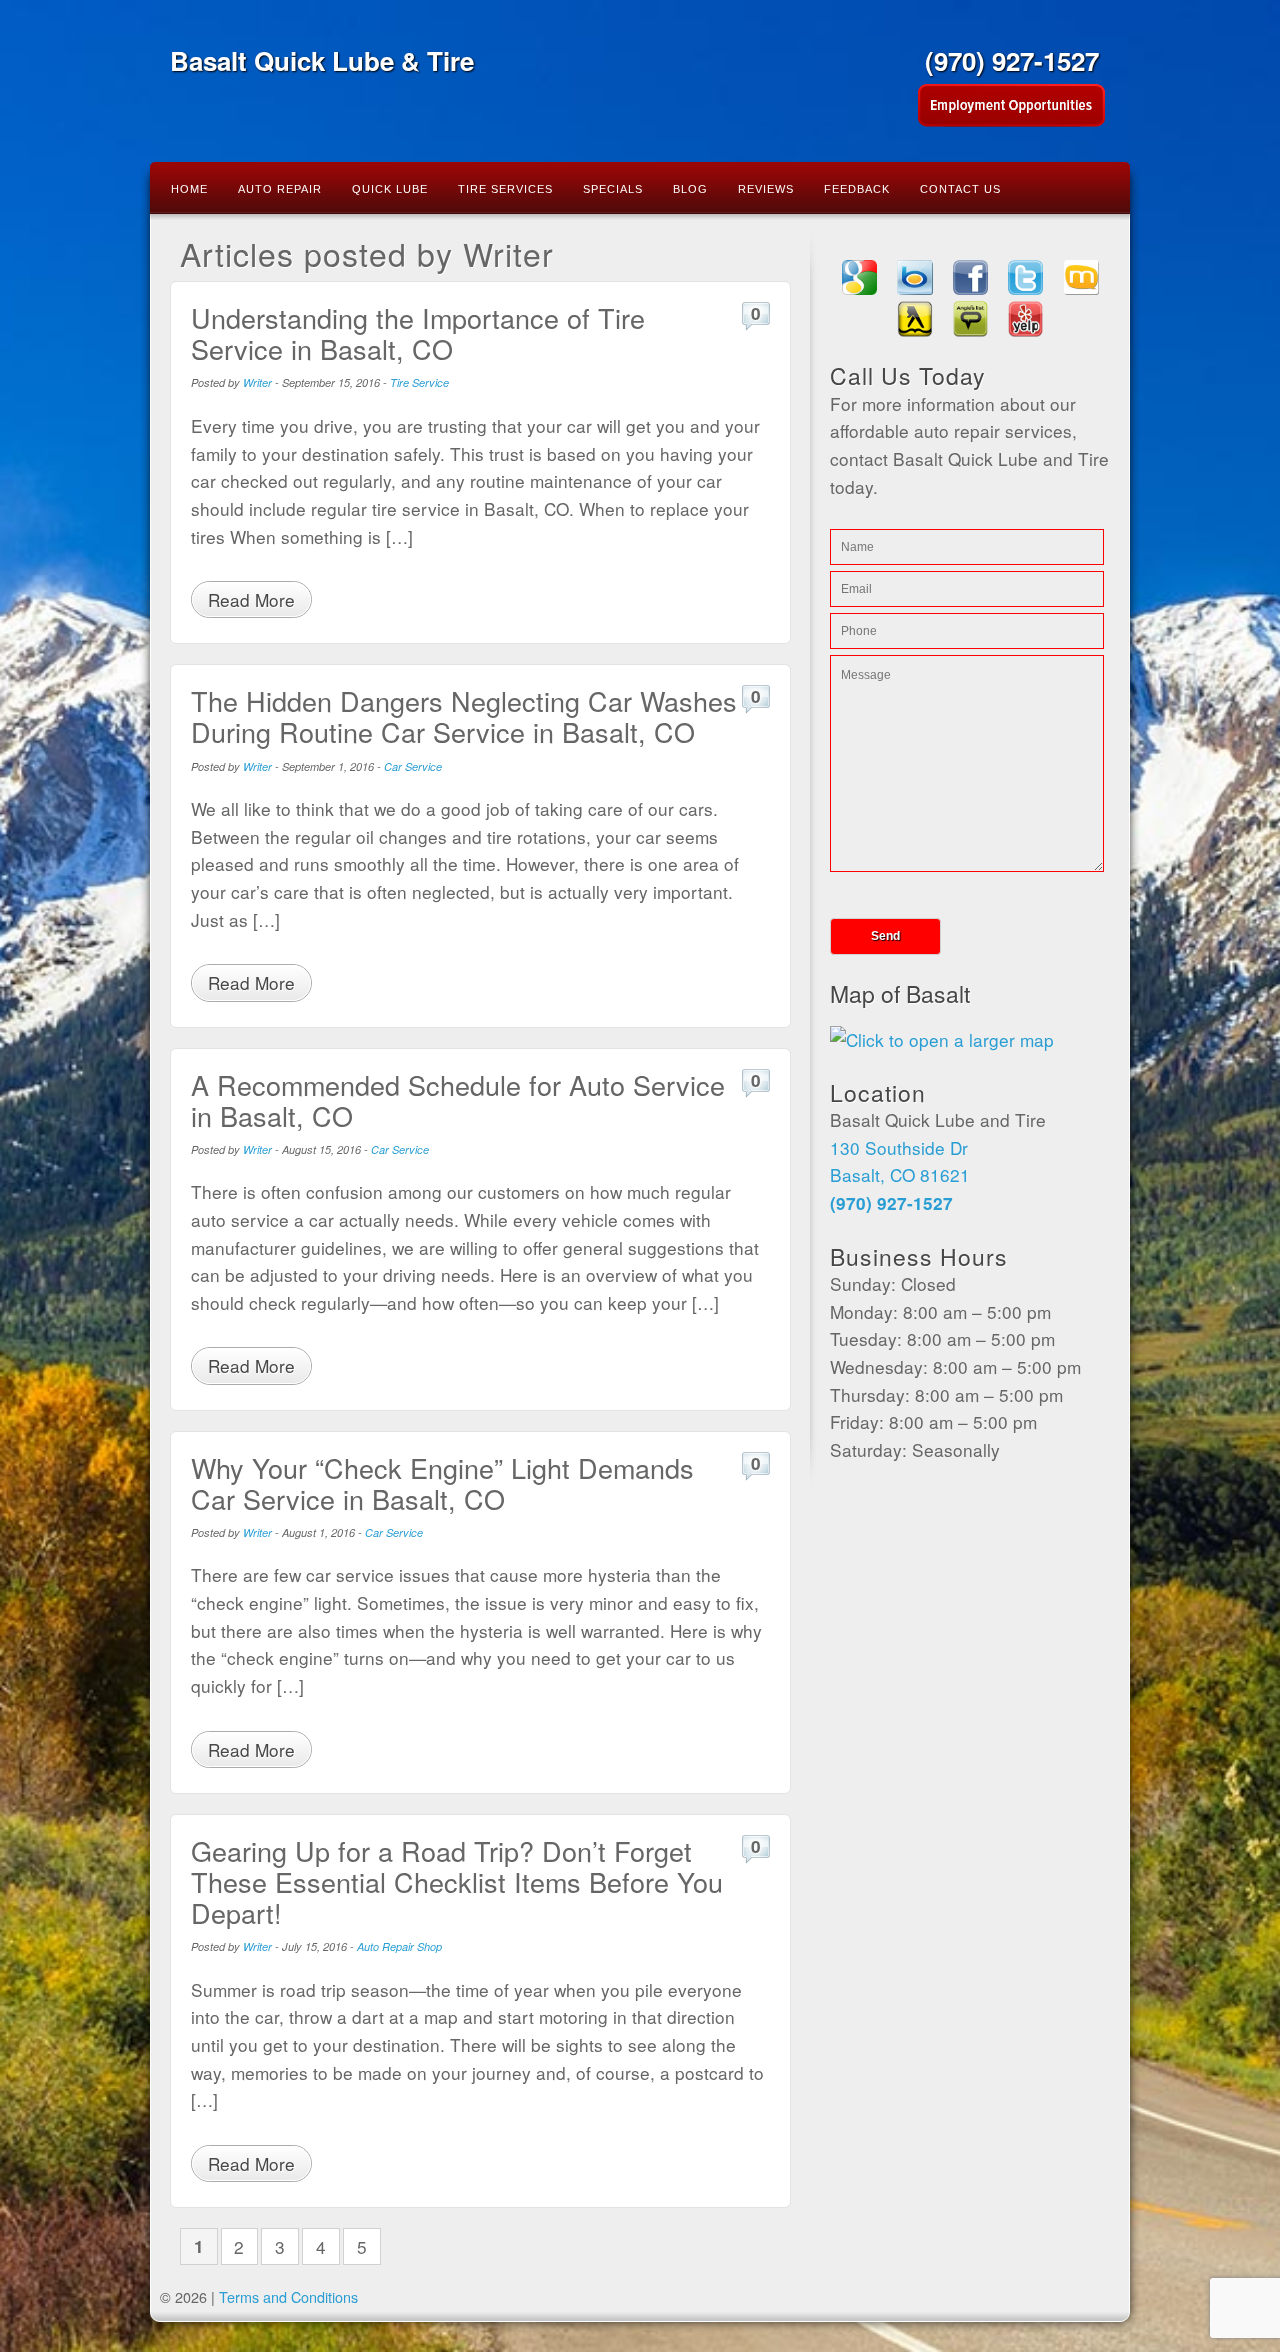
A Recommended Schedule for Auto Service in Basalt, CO (458, 1100)
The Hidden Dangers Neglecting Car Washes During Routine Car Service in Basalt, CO (464, 716)
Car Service (413, 766)
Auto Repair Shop (399, 1946)
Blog (690, 189)
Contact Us (960, 189)
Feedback (857, 189)
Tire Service (419, 382)
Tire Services (505, 189)
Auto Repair (280, 189)
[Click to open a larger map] (942, 1039)
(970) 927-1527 (1012, 60)
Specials (613, 189)
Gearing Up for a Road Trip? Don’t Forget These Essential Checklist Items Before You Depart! (457, 1881)
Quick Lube (390, 189)
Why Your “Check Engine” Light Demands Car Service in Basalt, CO (442, 1483)
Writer (257, 382)
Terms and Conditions (288, 2296)
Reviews (766, 189)
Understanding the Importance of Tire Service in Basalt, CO (418, 333)
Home (189, 189)
